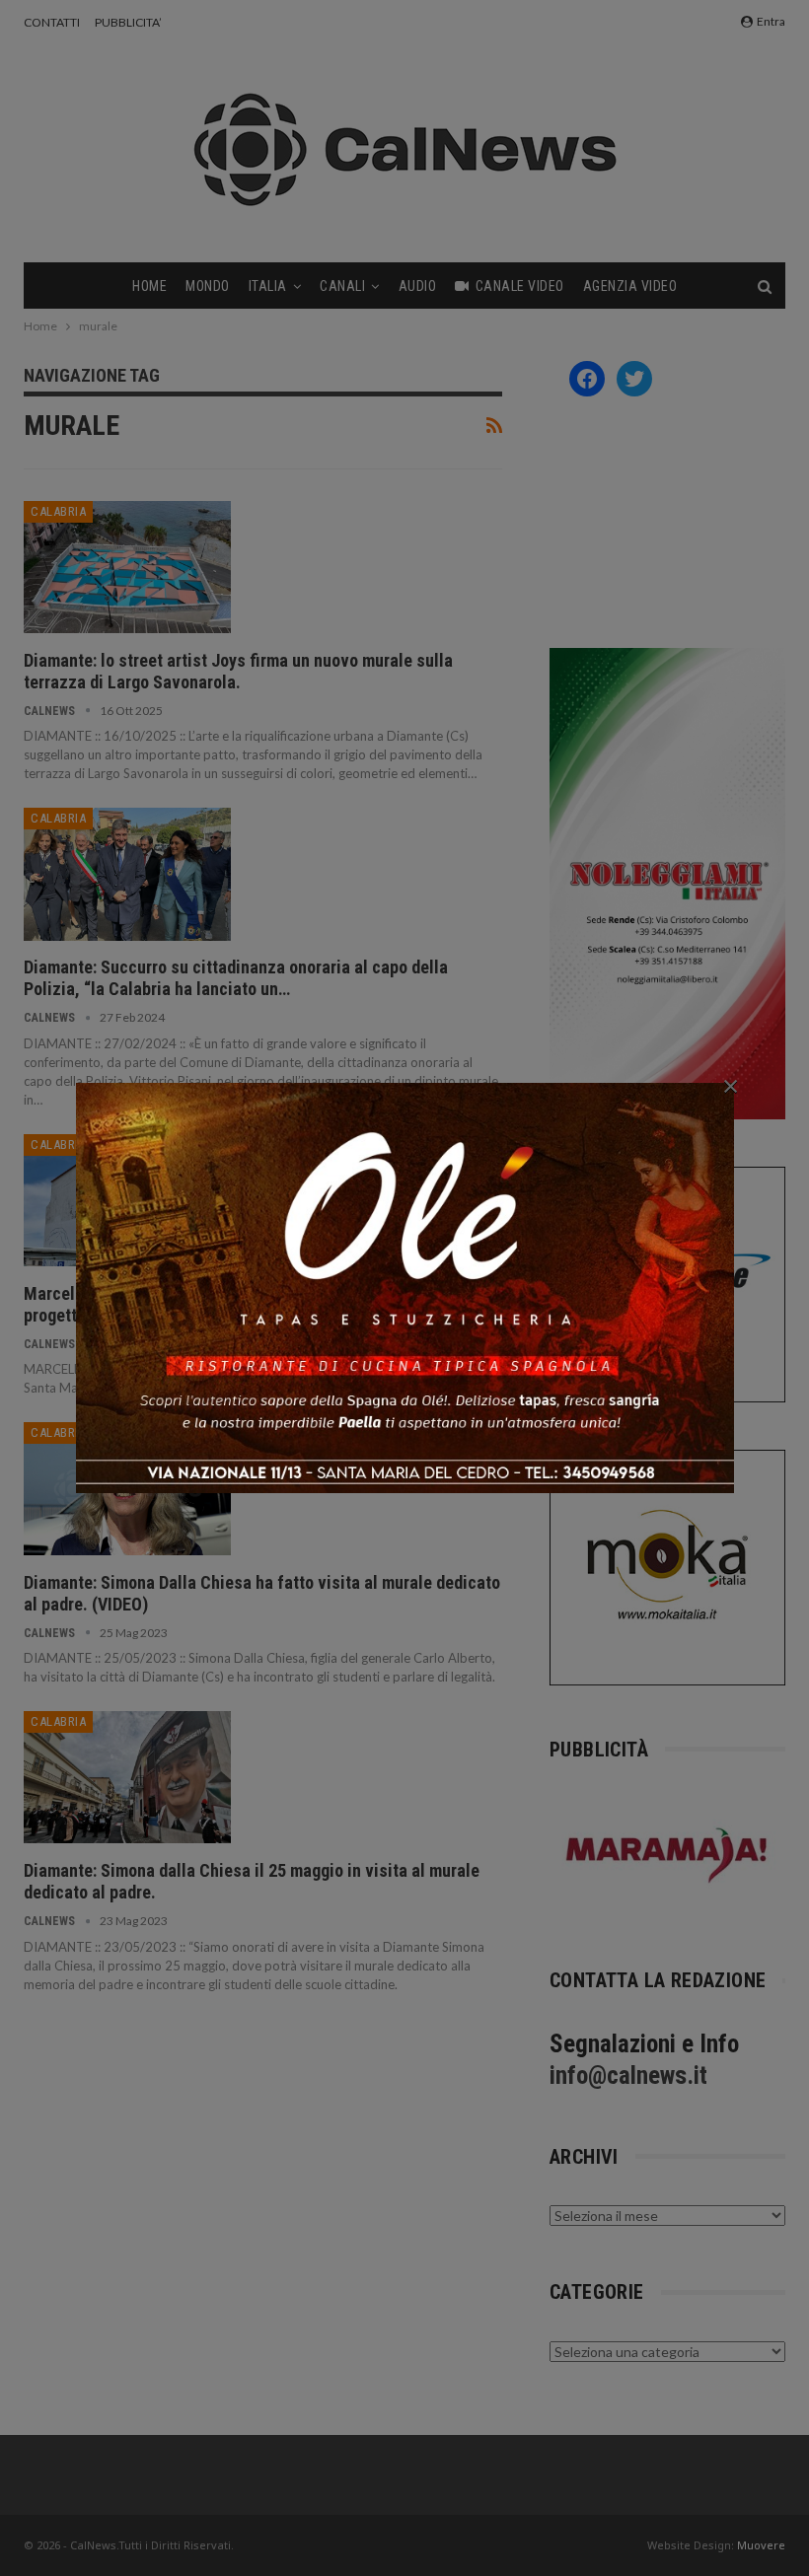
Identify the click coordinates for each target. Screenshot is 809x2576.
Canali (342, 286)
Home (149, 286)
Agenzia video (630, 286)
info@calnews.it (628, 2075)
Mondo (208, 286)
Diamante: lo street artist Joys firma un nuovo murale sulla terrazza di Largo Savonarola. (238, 671)
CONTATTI (52, 22)
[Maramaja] (667, 1855)
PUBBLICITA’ (128, 22)
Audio (418, 286)
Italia (268, 286)
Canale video (520, 286)
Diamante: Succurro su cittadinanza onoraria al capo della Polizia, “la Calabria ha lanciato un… (236, 978)
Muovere (761, 2545)
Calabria (58, 511)
